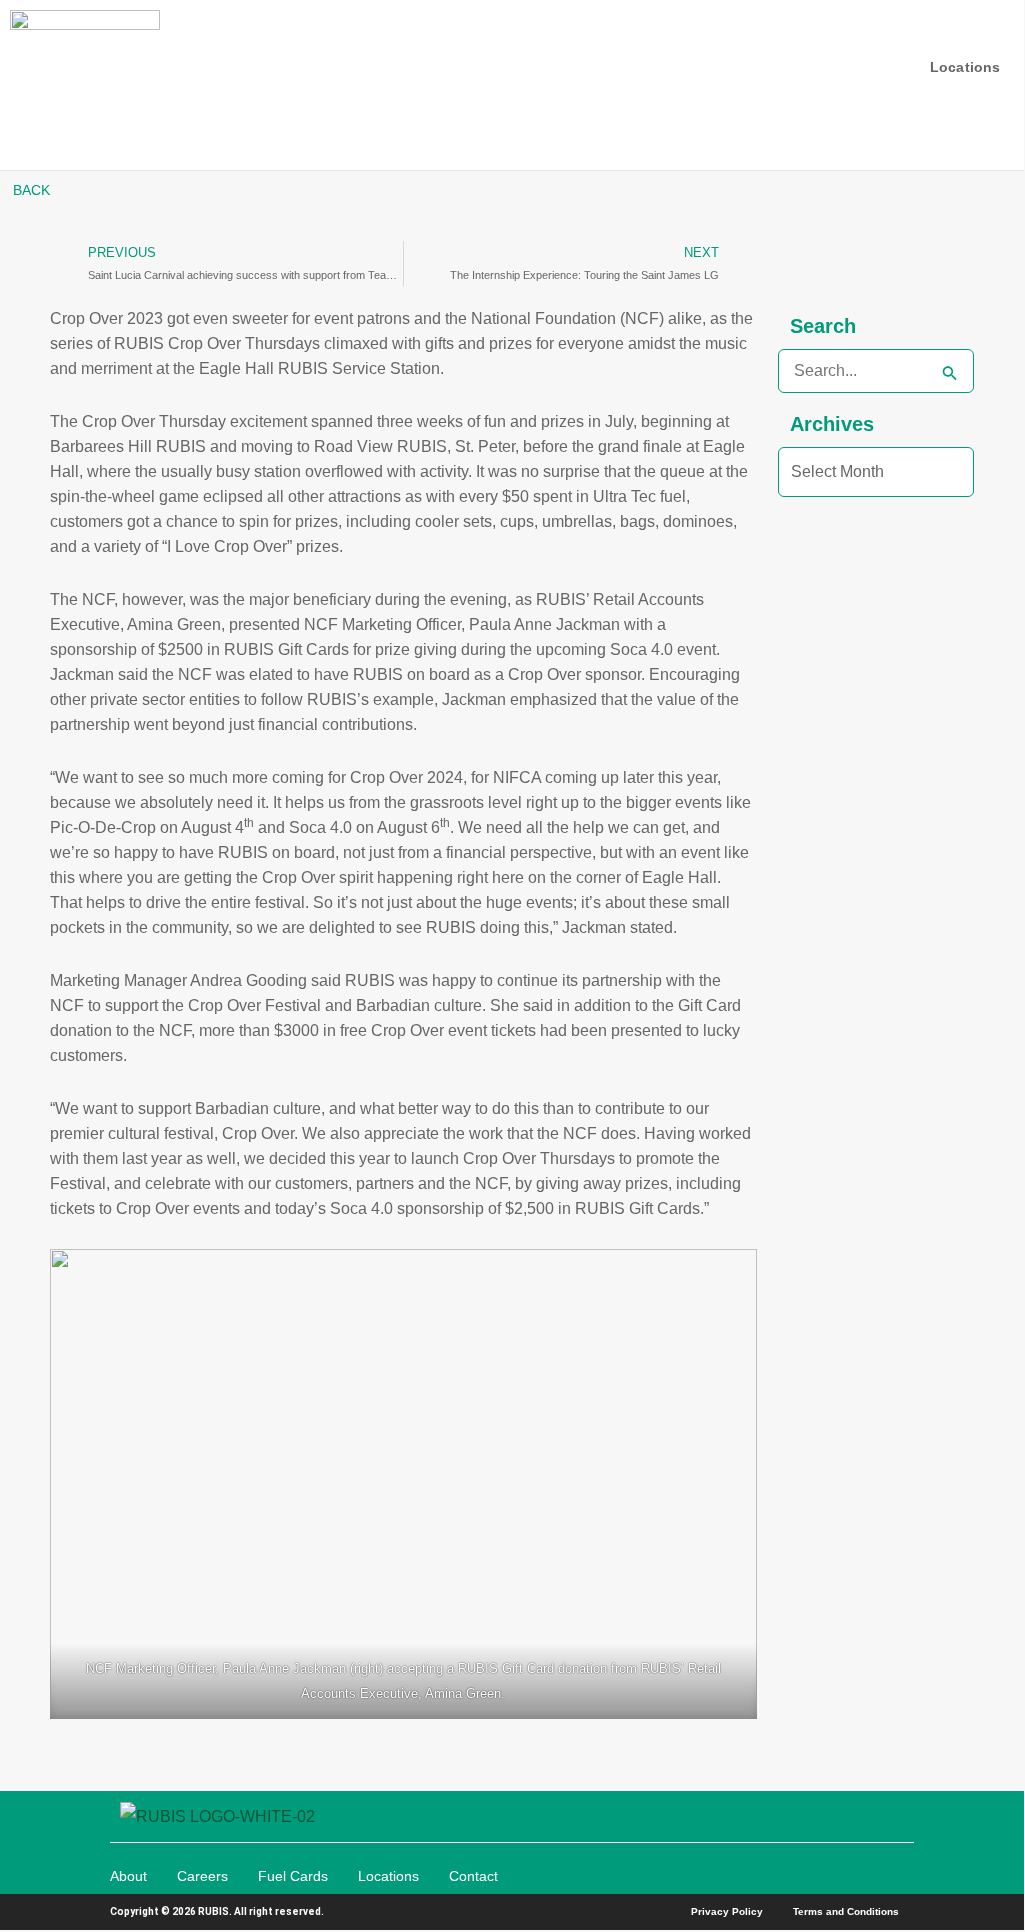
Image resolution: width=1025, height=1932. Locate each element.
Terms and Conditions (846, 1911)
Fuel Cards (293, 1876)
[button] (996, 90)
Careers (202, 1876)
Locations (388, 1876)
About (128, 1876)
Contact (473, 1876)
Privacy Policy (727, 1911)
